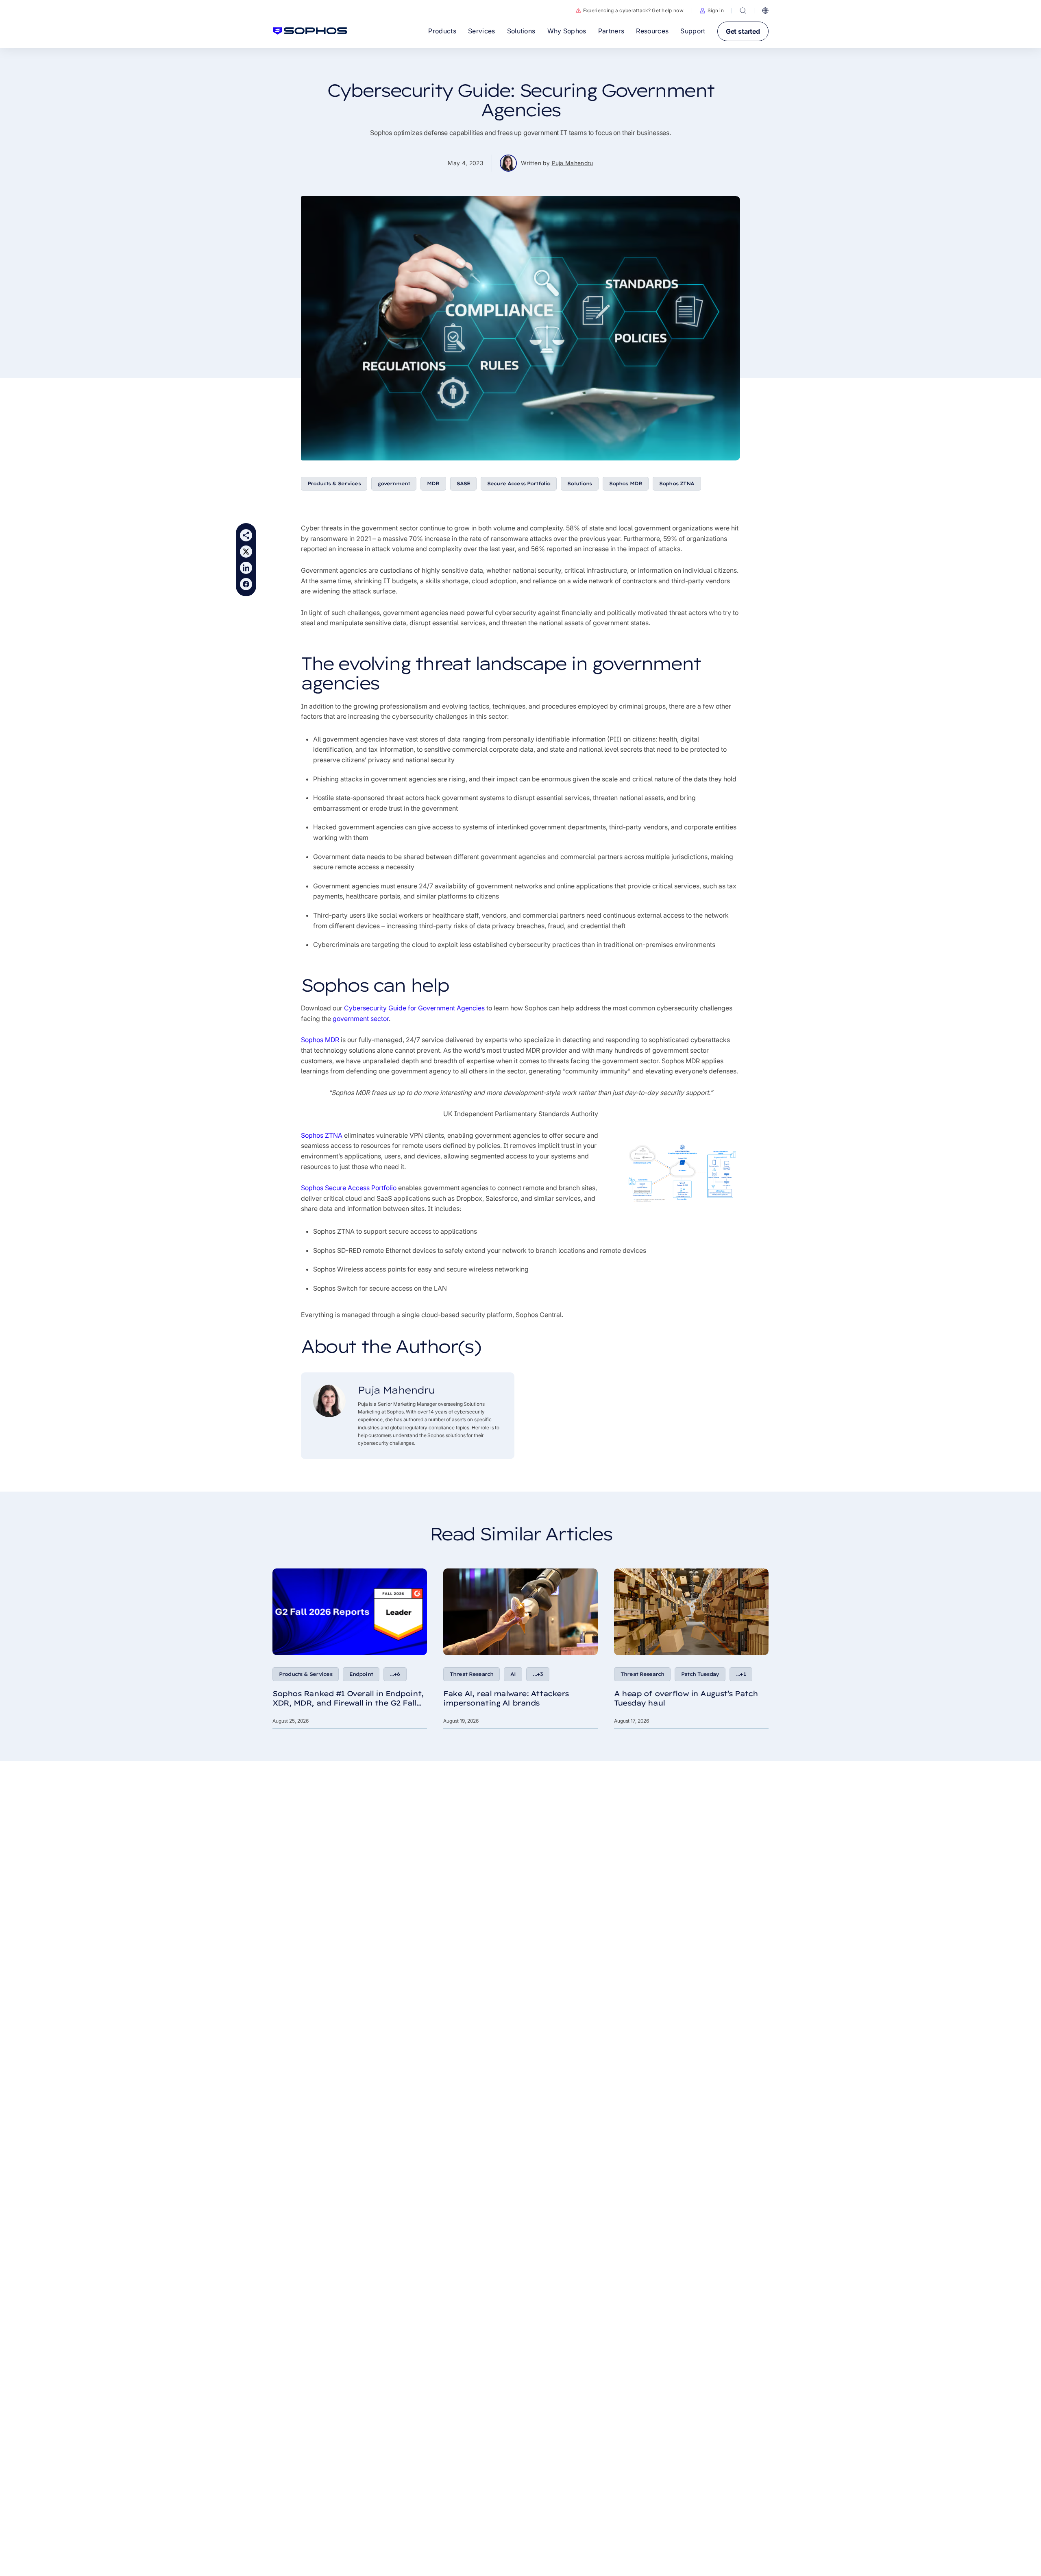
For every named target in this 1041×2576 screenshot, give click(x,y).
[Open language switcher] (765, 11)
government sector (361, 1019)
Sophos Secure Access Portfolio (349, 1188)
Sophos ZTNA (677, 483)
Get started (743, 31)
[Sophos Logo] (310, 31)
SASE (464, 483)
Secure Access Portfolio (519, 483)
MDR (433, 483)
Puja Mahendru (573, 163)
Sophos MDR (626, 483)
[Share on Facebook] (246, 584)
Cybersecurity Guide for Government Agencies (414, 1008)
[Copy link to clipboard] (246, 535)
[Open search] (743, 11)
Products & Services (334, 483)
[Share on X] (246, 552)
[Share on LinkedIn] (246, 568)
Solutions (579, 483)
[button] (712, 11)
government (394, 483)
